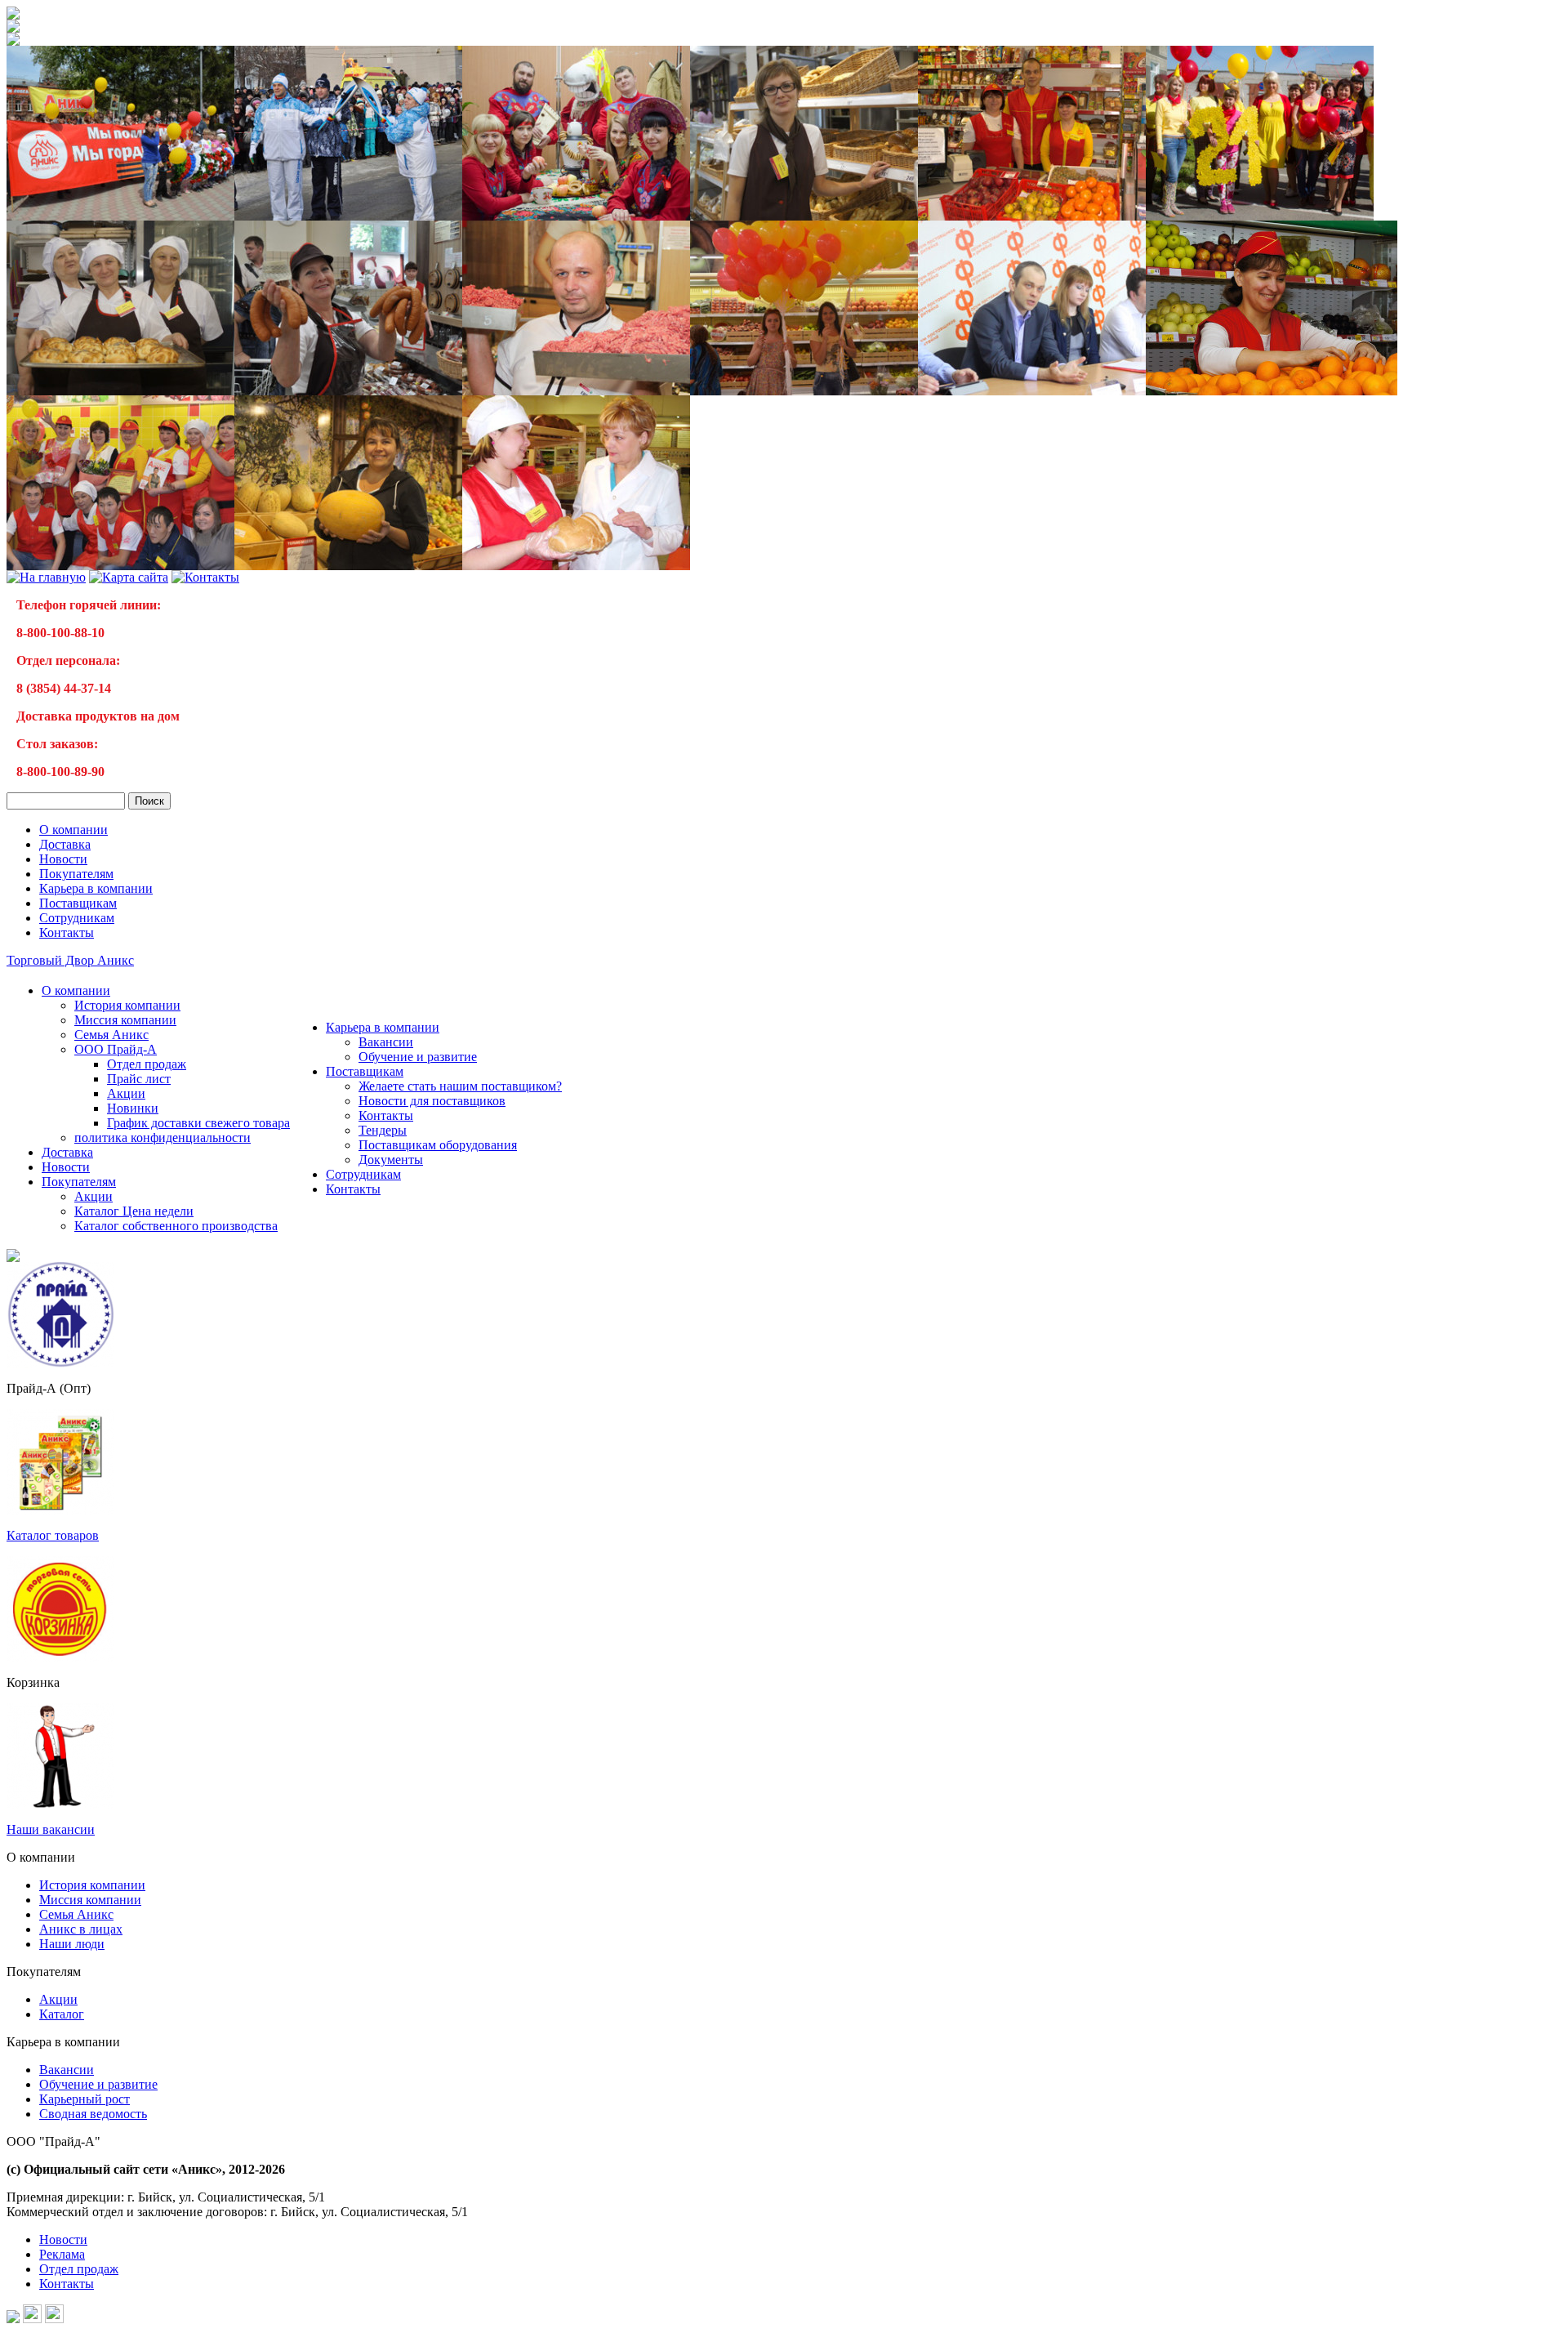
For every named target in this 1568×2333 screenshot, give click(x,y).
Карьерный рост (85, 2099)
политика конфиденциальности (163, 1138)
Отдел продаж (147, 1064)
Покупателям (76, 874)
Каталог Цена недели (134, 1211)
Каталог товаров (53, 1535)
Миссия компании (125, 1020)
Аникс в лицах (81, 1929)
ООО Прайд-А (116, 1049)
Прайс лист (139, 1079)
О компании (73, 830)
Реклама (62, 2254)
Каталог (62, 2014)
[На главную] (13, 15)
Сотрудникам (77, 918)
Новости (63, 859)
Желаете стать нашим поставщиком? (460, 1086)
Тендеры (383, 1130)
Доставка (65, 844)
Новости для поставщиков (432, 1101)
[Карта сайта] (129, 577)
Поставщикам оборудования (438, 1145)
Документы (391, 1160)
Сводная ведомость (93, 2114)
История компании (127, 1005)
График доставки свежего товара (198, 1123)
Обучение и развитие (418, 1057)
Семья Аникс (111, 1035)
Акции (126, 1093)
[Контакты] (205, 577)
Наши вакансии (51, 1829)
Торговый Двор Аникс (70, 960)
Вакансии (386, 1042)
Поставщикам (78, 903)
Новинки (133, 1108)
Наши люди (72, 1944)
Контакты (67, 932)
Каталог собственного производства (176, 1226)
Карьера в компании (96, 888)
